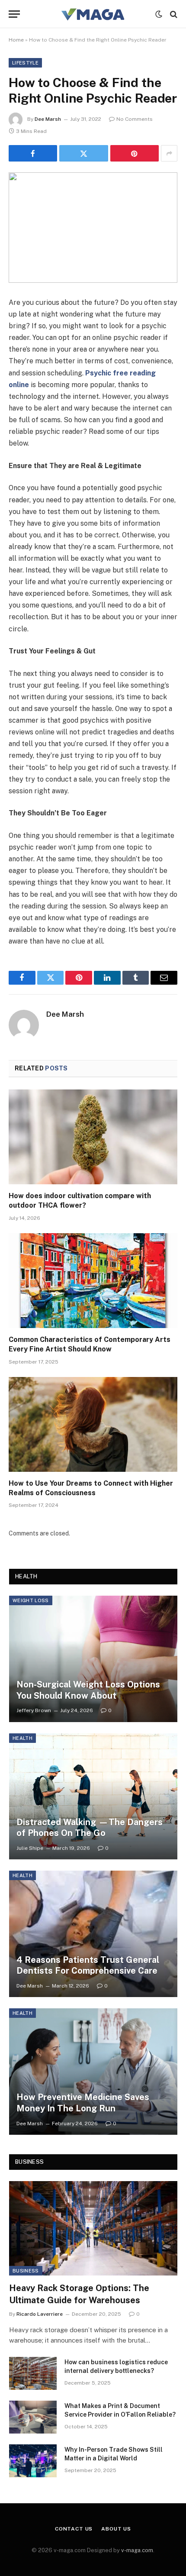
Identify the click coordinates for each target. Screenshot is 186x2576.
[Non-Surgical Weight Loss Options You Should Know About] (93, 1659)
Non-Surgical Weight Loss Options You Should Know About (88, 1690)
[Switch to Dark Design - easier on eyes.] (159, 14)
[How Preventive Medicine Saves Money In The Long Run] (93, 2072)
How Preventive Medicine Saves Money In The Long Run (83, 2103)
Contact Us (74, 2529)
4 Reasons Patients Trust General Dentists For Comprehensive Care (88, 1965)
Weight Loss (31, 1600)
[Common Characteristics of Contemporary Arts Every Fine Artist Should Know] (93, 1281)
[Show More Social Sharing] (169, 153)
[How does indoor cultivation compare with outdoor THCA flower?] (93, 1137)
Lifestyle (25, 63)
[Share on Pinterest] (135, 153)
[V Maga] (93, 14)
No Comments (135, 119)
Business (26, 2271)
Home (16, 40)
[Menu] (14, 14)
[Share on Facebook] (33, 153)
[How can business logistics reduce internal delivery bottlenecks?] (33, 2373)
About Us (116, 2529)
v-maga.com (137, 2550)
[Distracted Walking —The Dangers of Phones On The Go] (93, 1797)
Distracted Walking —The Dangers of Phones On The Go (90, 1828)
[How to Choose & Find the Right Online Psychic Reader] (93, 228)
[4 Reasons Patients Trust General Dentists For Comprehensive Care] (93, 1934)
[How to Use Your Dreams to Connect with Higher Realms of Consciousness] (93, 1424)
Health (22, 1738)
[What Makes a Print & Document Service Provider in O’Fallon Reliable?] (33, 2417)
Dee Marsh (48, 119)
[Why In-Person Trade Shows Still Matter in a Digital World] (33, 2461)
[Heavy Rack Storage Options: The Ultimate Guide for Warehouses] (93, 2229)
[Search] (173, 14)
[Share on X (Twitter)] (83, 153)
